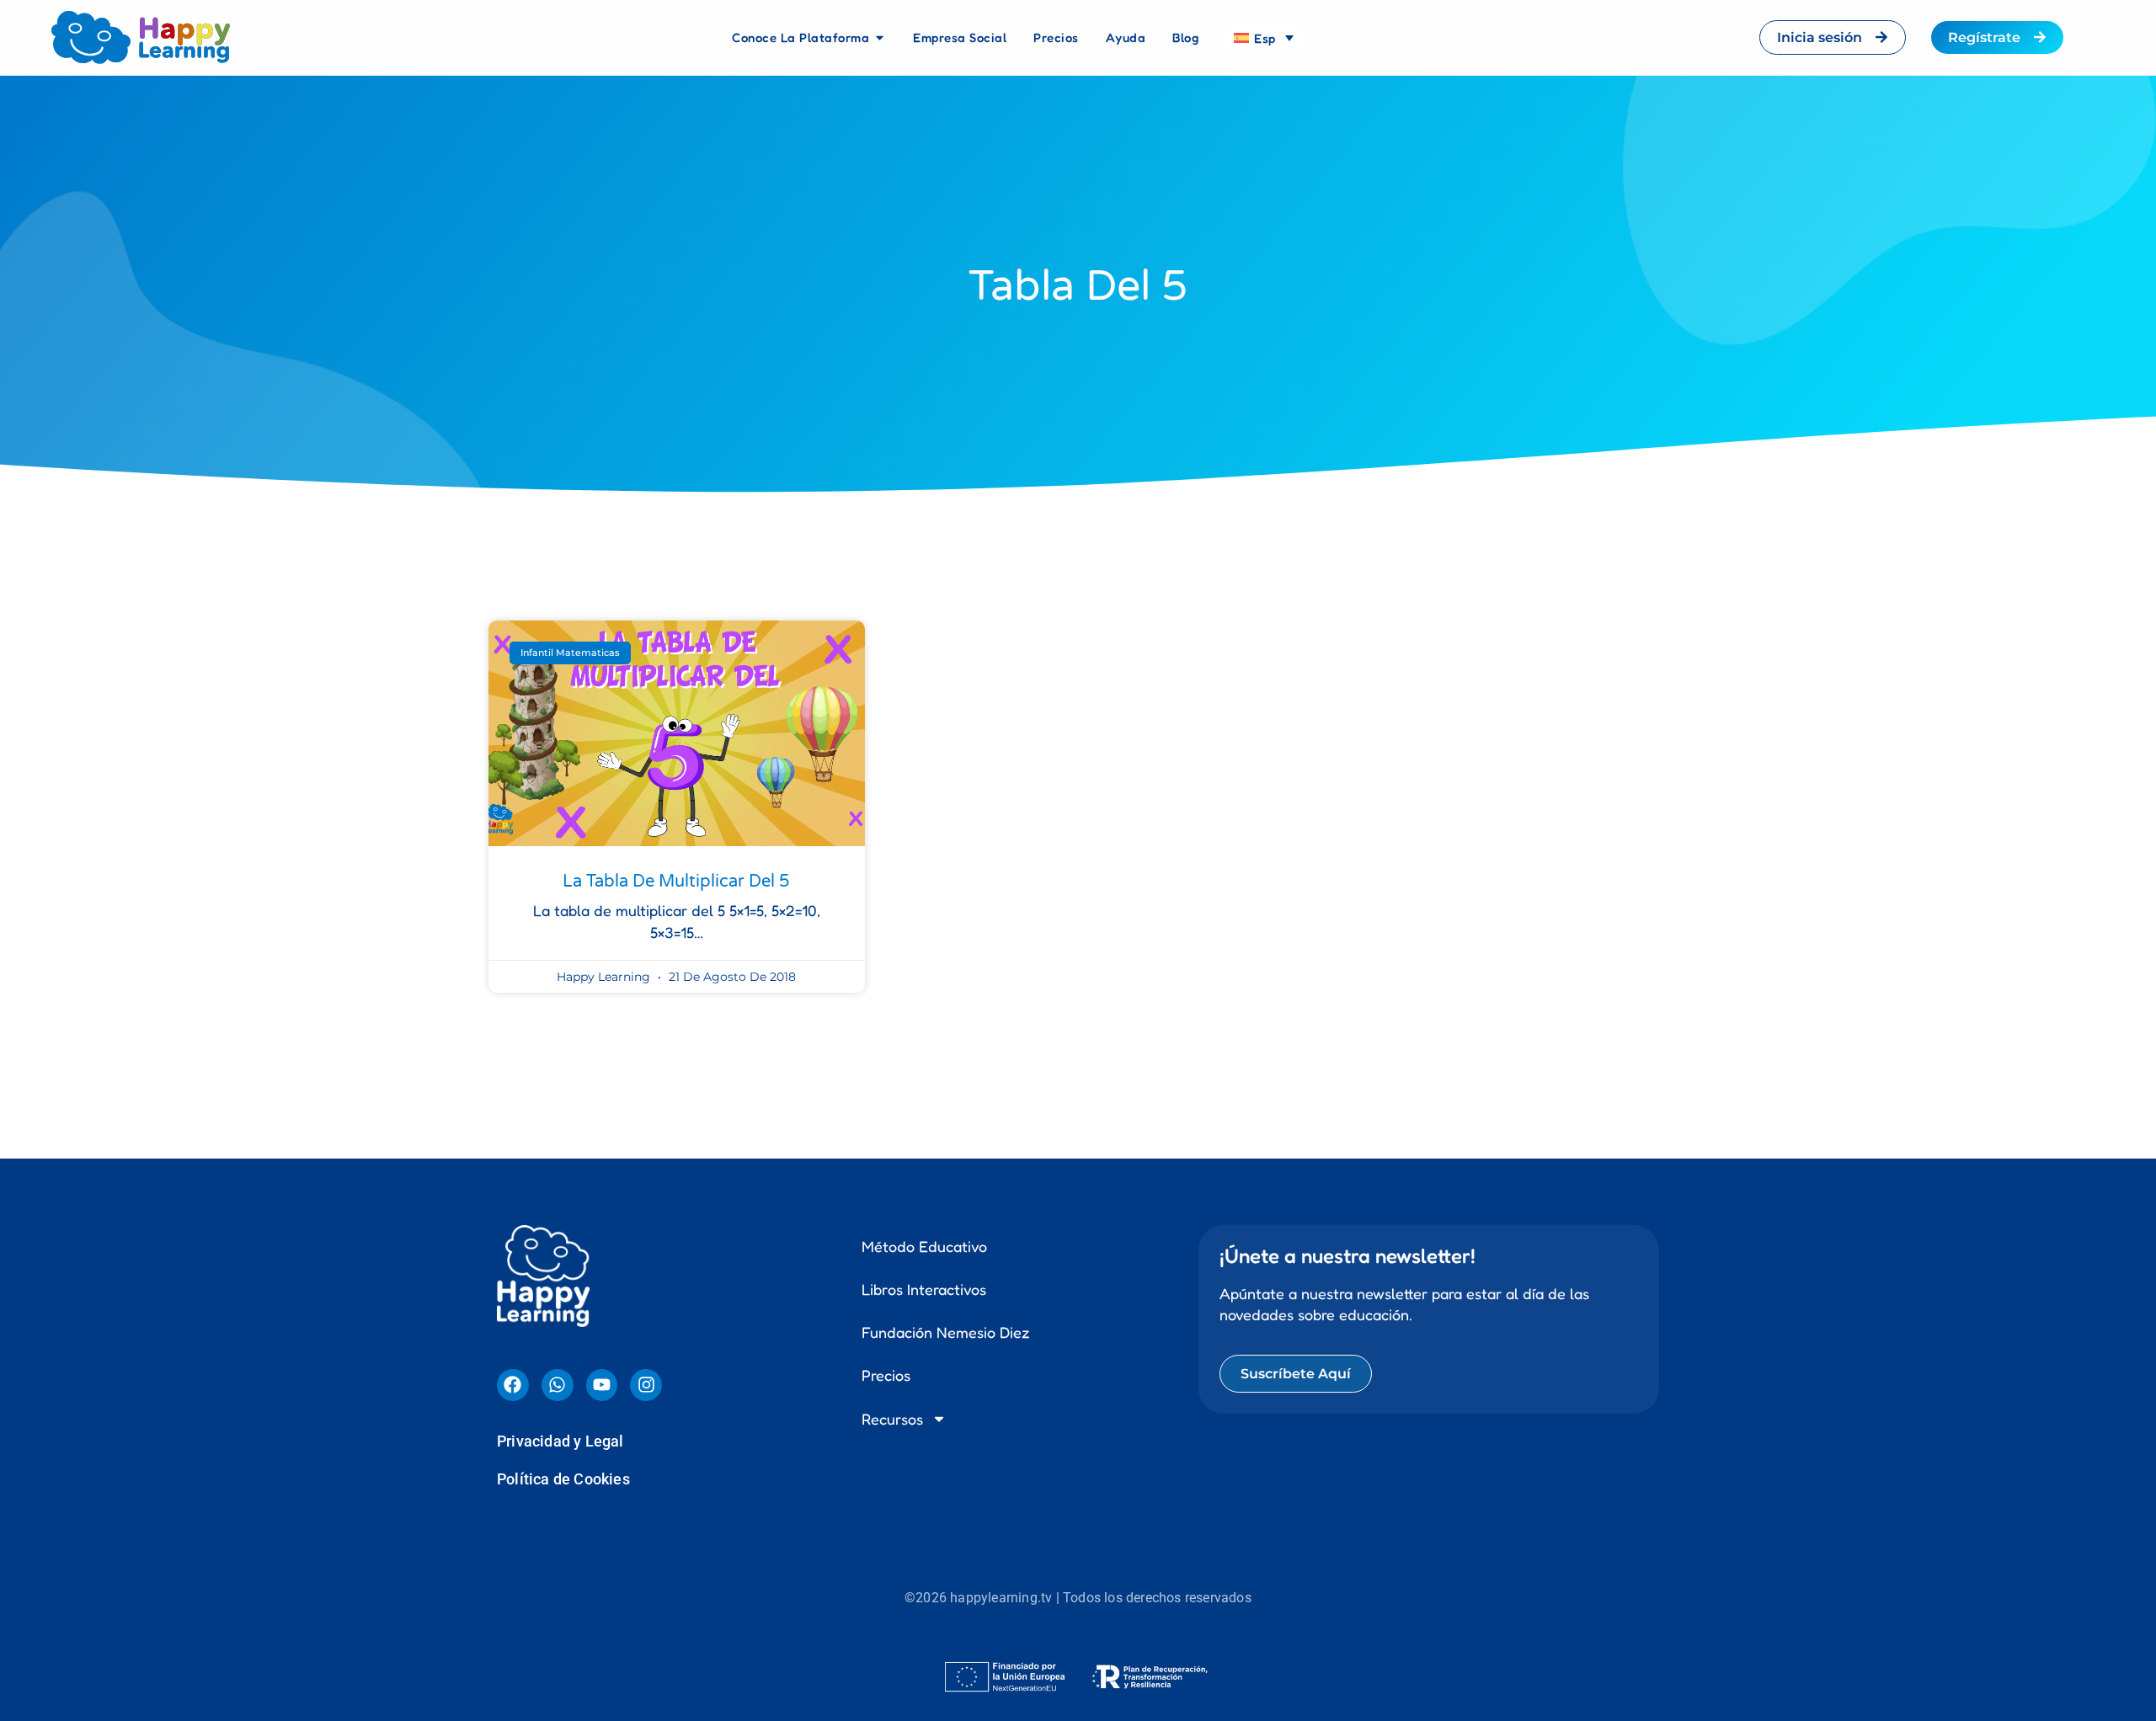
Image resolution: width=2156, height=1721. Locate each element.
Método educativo (924, 1246)
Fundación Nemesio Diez (946, 1332)
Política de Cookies (563, 1479)
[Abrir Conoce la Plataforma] (880, 38)
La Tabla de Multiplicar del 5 (676, 882)
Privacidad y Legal (560, 1441)
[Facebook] (513, 1385)
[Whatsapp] (558, 1385)
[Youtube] (602, 1385)
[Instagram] (646, 1385)
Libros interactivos (924, 1289)
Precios (886, 1375)
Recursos (892, 1419)
